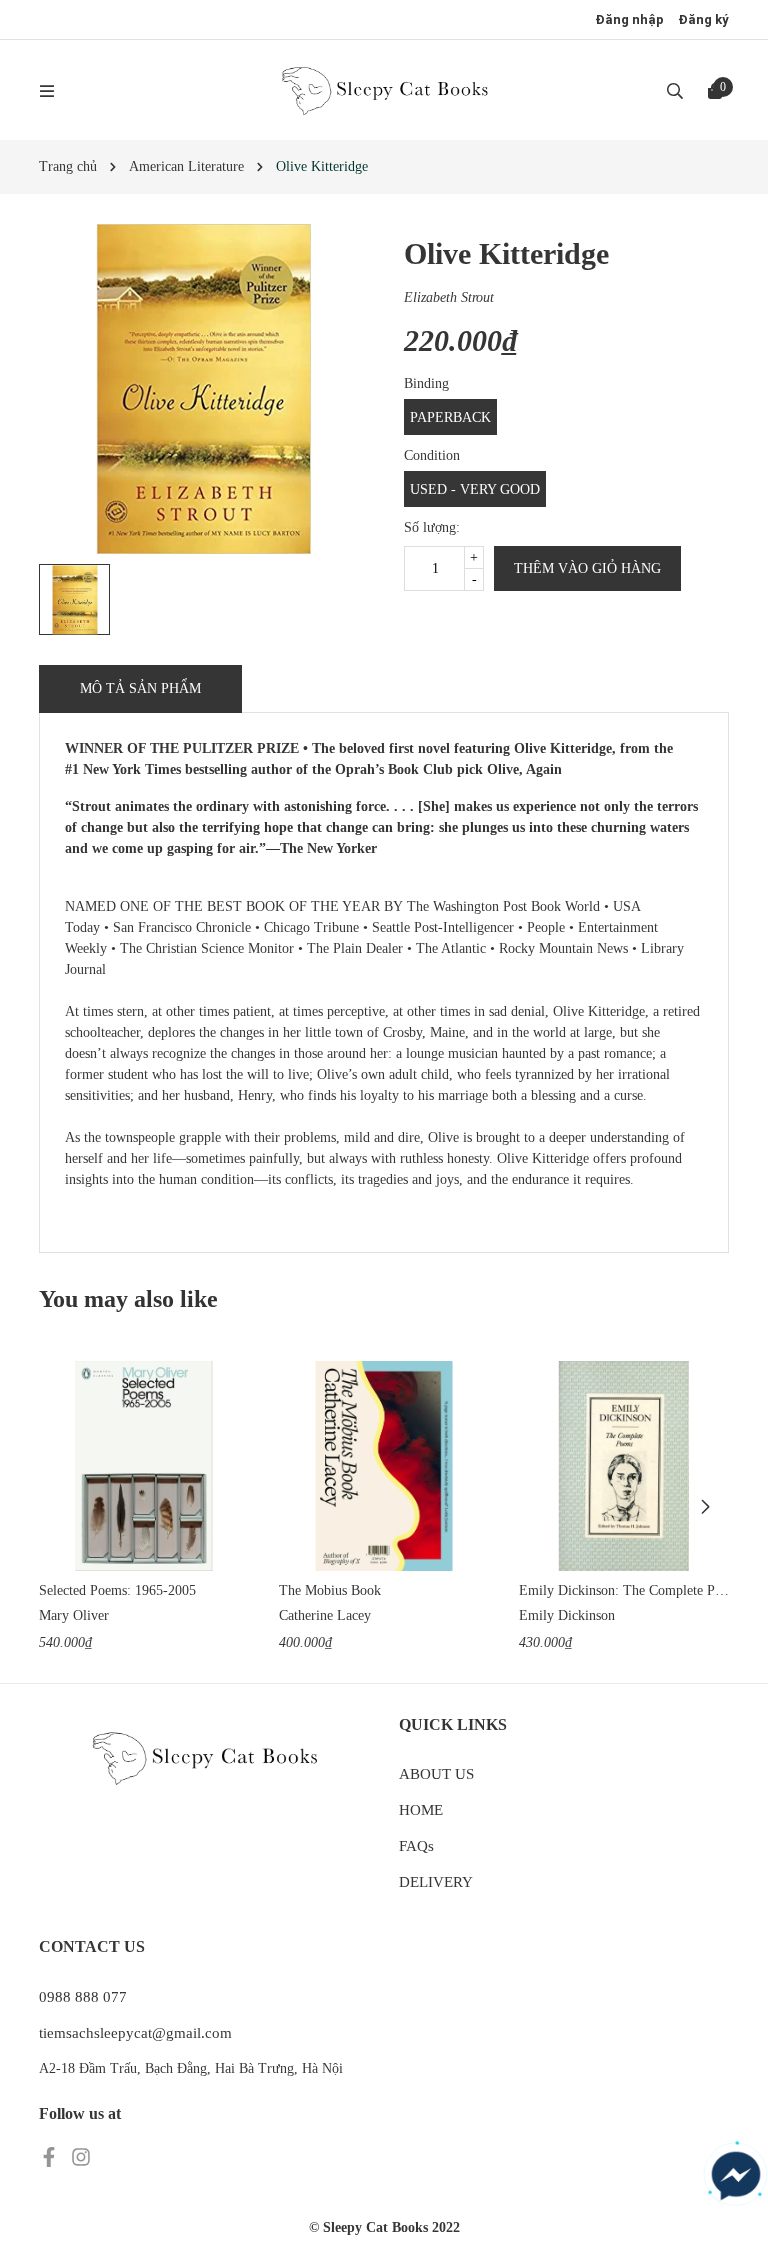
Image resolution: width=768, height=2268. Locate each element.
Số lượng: (432, 527)
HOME (421, 1810)
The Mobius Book (330, 1590)
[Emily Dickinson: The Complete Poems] (624, 1466)
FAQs (416, 1846)
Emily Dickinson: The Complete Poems (624, 1590)
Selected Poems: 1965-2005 (117, 1590)
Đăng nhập (629, 19)
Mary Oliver (74, 1615)
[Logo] (384, 90)
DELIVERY (436, 1882)
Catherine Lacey (325, 1615)
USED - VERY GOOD (475, 489)
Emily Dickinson (567, 1615)
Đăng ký (703, 19)
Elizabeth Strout (449, 297)
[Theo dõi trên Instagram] (81, 2155)
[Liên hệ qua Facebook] (736, 2176)
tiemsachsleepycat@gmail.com (135, 2033)
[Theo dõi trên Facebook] (51, 2155)
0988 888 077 (83, 1997)
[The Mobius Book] (384, 1466)
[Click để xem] (204, 389)
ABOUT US (436, 1774)
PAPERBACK (450, 417)
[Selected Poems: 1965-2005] (144, 1466)
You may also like (128, 1299)
